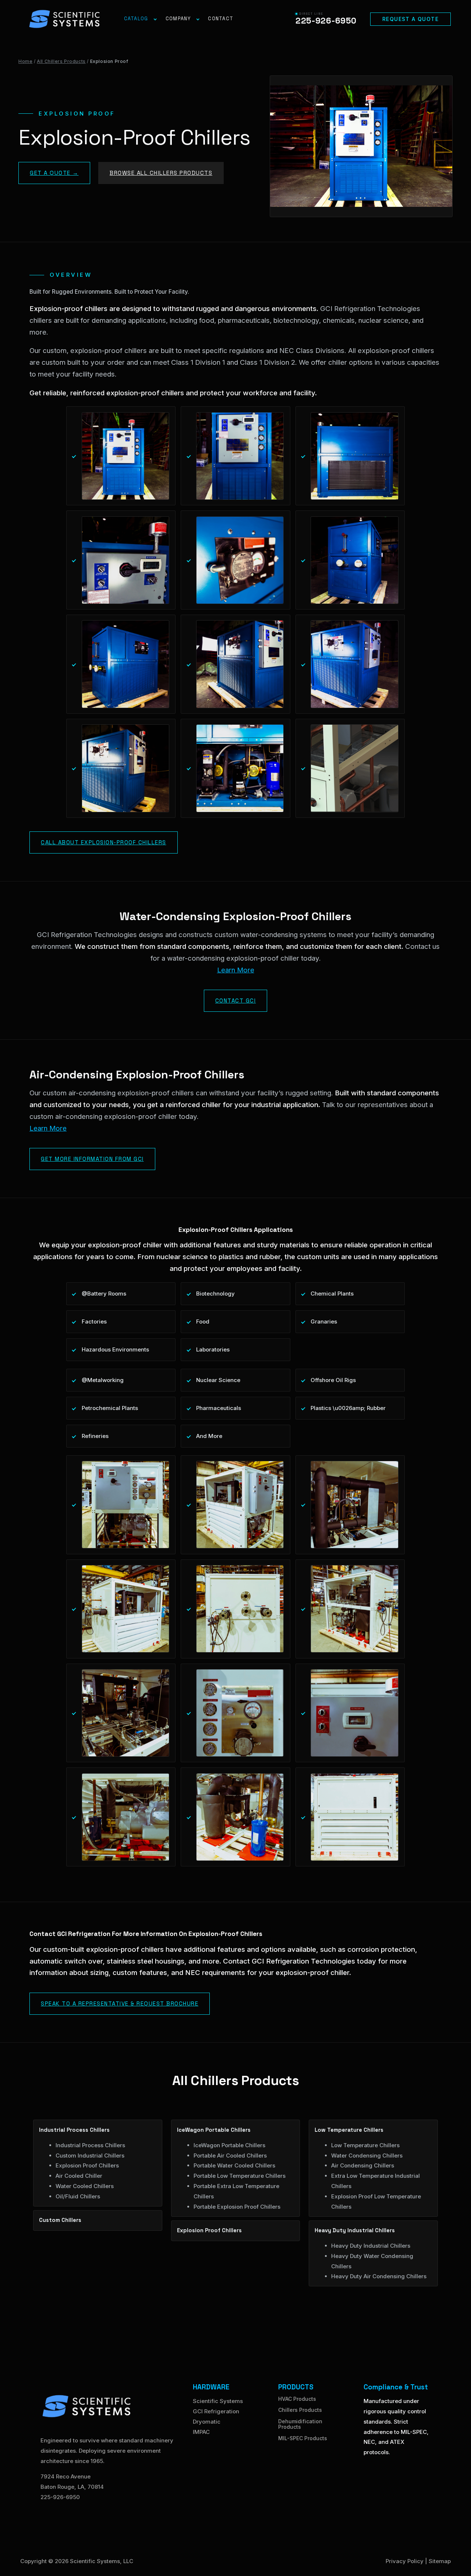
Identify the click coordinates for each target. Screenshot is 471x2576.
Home (25, 61)
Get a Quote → (54, 173)
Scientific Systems (218, 2401)
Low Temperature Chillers (365, 2145)
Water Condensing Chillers (367, 2155)
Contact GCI (236, 1001)
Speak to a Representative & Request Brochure (120, 2003)
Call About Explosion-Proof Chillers (104, 842)
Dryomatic (207, 2422)
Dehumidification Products (300, 2424)
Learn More (236, 970)
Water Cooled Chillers (85, 2186)
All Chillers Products (61, 61)
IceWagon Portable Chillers (229, 2145)
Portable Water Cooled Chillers (234, 2165)
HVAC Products (297, 2399)
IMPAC (201, 2432)
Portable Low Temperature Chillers (240, 2176)
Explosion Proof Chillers (87, 2165)
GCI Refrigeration (216, 2411)
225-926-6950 (60, 2497)
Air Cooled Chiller (79, 2176)
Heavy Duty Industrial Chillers (371, 2246)
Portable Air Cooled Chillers (230, 2155)
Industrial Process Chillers (90, 2145)
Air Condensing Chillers (363, 2165)
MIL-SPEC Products (303, 2438)
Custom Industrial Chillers (90, 2155)
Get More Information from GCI (92, 1159)
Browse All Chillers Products (161, 173)
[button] (410, 19)
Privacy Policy (405, 2561)
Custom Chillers (60, 2220)
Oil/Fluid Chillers (78, 2196)
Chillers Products (300, 2410)
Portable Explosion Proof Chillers (237, 2207)
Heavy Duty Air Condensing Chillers (379, 2276)
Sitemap (440, 2561)
